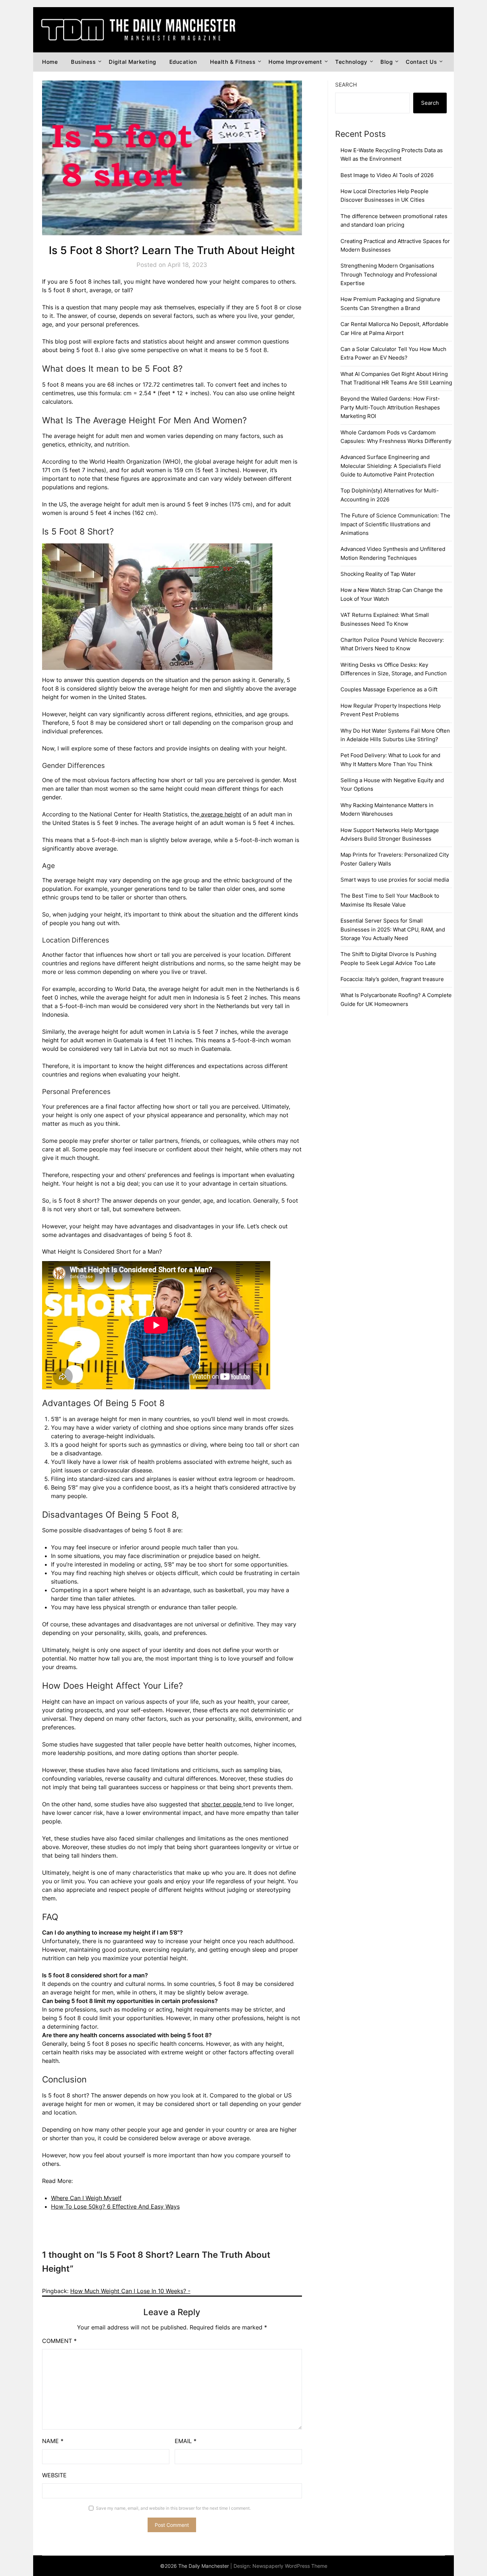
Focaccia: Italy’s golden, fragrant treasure (392, 979)
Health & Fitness (233, 62)
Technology (351, 62)
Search (346, 85)
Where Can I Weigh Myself (86, 2198)
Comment (59, 2341)
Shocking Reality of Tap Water (378, 574)
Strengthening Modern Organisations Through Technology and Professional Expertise (389, 274)
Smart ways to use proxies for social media (395, 880)
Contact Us (421, 62)
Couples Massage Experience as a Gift (389, 689)
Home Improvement (295, 62)
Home (50, 62)
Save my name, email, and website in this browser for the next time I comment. (173, 2508)
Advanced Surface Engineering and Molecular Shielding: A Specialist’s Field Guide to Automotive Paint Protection (391, 466)
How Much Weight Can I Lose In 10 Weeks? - (130, 2291)
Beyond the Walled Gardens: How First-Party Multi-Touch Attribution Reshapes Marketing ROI (390, 407)
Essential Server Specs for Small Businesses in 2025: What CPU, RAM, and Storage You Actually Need (393, 929)
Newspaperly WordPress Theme (290, 2566)
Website (54, 2475)
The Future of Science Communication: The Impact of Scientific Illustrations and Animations (395, 524)
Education (183, 62)
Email (186, 2441)
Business (83, 62)
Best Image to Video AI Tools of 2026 (387, 175)
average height (220, 814)
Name (53, 2441)
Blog (386, 62)
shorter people (222, 1804)
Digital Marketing (132, 62)
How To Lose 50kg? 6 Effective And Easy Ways (115, 2206)
